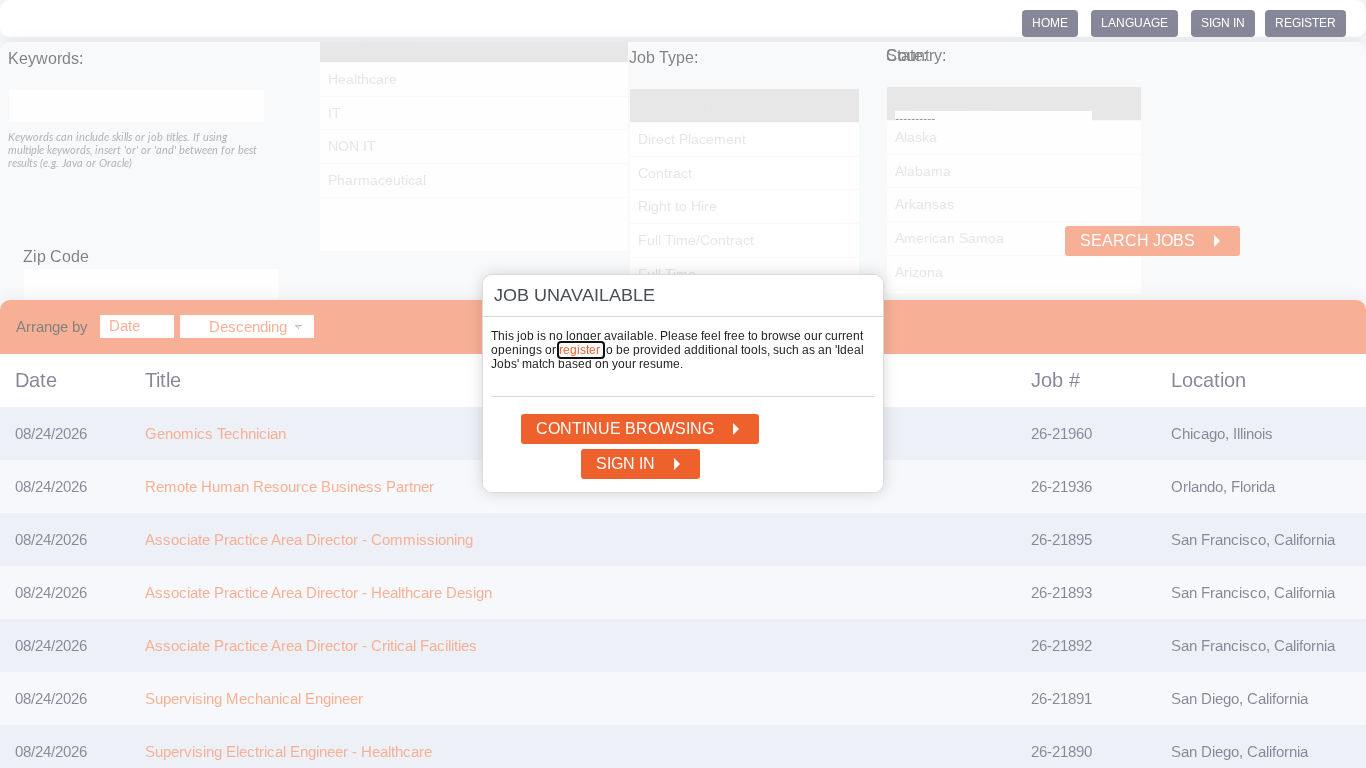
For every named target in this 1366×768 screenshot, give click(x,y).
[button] (856, 299)
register (581, 350)
